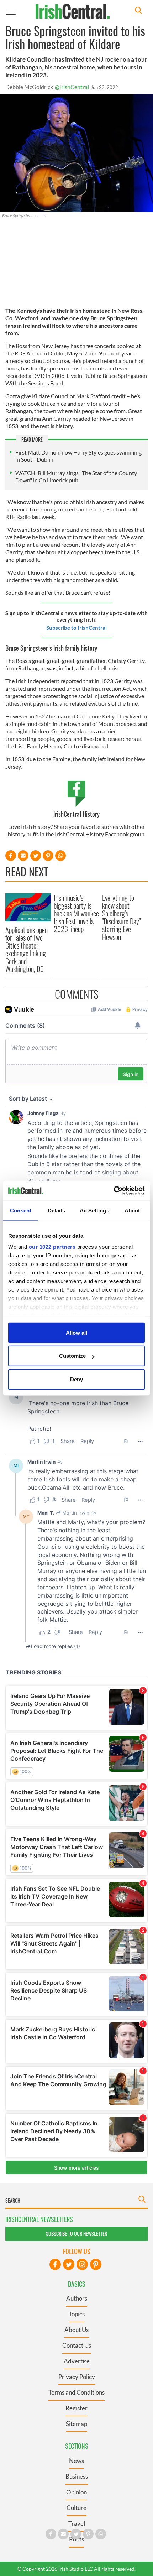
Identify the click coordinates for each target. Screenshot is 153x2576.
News (76, 2461)
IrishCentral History (76, 814)
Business (77, 2476)
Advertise (77, 2361)
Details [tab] (56, 1210)
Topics (77, 2314)
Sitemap (76, 2424)
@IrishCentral (72, 87)
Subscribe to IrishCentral (76, 628)
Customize (72, 1356)
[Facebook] (55, 2264)
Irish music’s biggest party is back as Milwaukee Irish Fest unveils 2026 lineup (76, 913)
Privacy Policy (77, 2377)
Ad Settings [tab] (94, 1210)
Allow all (76, 1332)
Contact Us (77, 2345)
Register (76, 2408)
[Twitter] (69, 2264)
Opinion (76, 2492)
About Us (76, 2330)
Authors (77, 2298)
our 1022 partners (52, 1247)
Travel (77, 2523)
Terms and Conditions (76, 2392)
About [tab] (132, 1210)
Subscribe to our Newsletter (76, 2234)
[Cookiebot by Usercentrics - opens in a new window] (114, 1191)
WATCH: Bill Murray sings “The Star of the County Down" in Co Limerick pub (76, 476)
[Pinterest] (96, 2264)
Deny (76, 1379)
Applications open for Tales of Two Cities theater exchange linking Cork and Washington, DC (27, 949)
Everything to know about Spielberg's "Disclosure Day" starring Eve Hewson (121, 917)
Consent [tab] (21, 1210)
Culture (76, 2508)
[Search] (138, 11)
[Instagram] (82, 2264)
